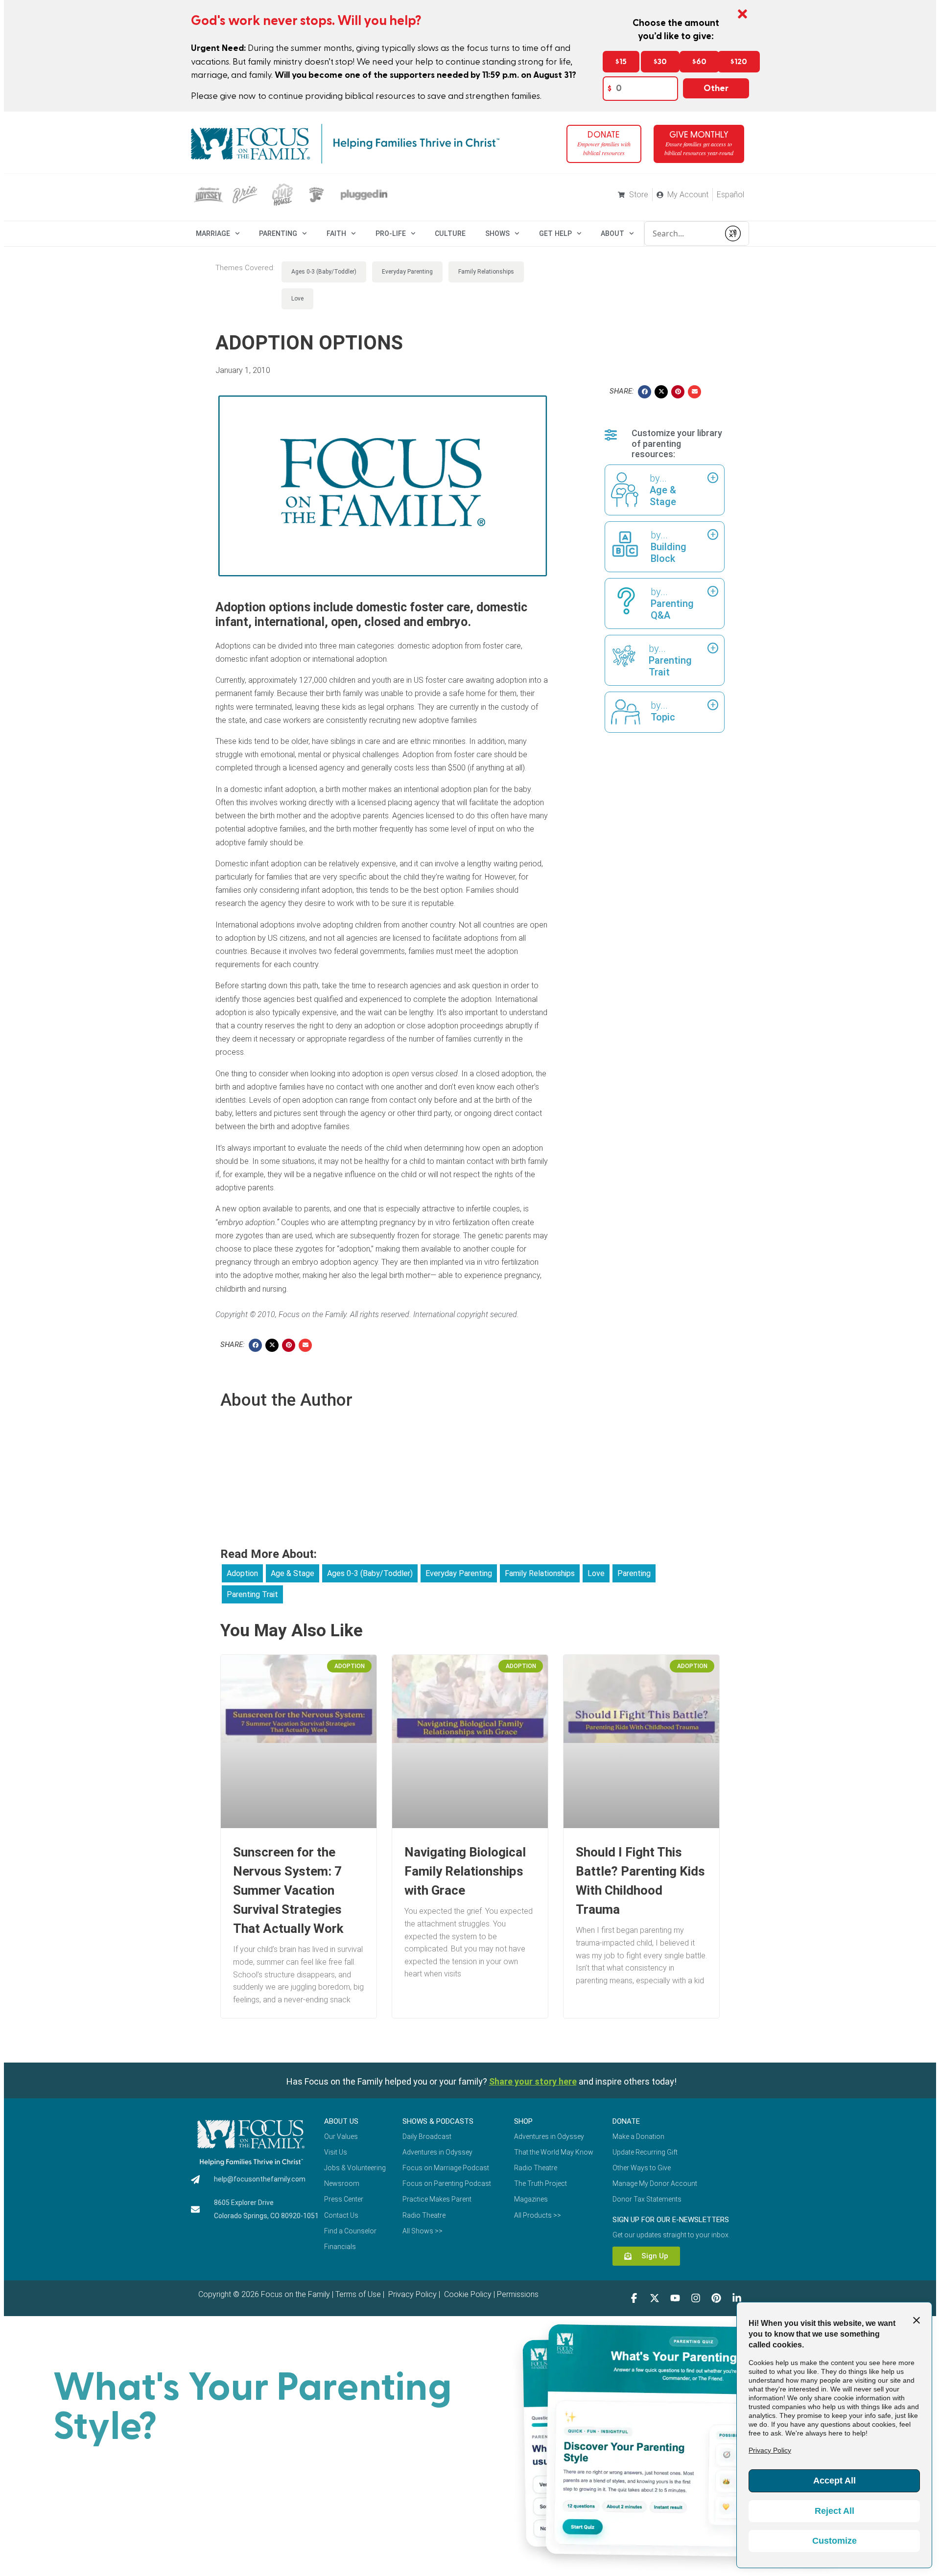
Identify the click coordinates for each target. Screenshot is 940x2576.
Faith (336, 233)
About (612, 233)
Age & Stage (293, 1573)
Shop (523, 2121)
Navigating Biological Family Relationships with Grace (465, 1871)
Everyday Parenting (407, 272)
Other (716, 88)
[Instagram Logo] (696, 2298)
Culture (450, 233)
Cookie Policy (467, 2294)
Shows (497, 233)
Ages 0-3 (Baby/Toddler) (324, 272)
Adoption (242, 1573)
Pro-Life (391, 233)
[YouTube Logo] (675, 2298)
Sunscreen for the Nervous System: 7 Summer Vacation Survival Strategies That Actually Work (288, 1890)
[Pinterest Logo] (716, 2298)
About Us (341, 2121)
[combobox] (682, 233)
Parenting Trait (252, 1594)
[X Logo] (655, 2298)
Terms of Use (358, 2294)
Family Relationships (486, 272)
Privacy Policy (411, 2294)
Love (297, 299)
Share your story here (533, 2081)
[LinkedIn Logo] (737, 2298)
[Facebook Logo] (634, 2298)
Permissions (518, 2294)
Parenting (278, 233)
